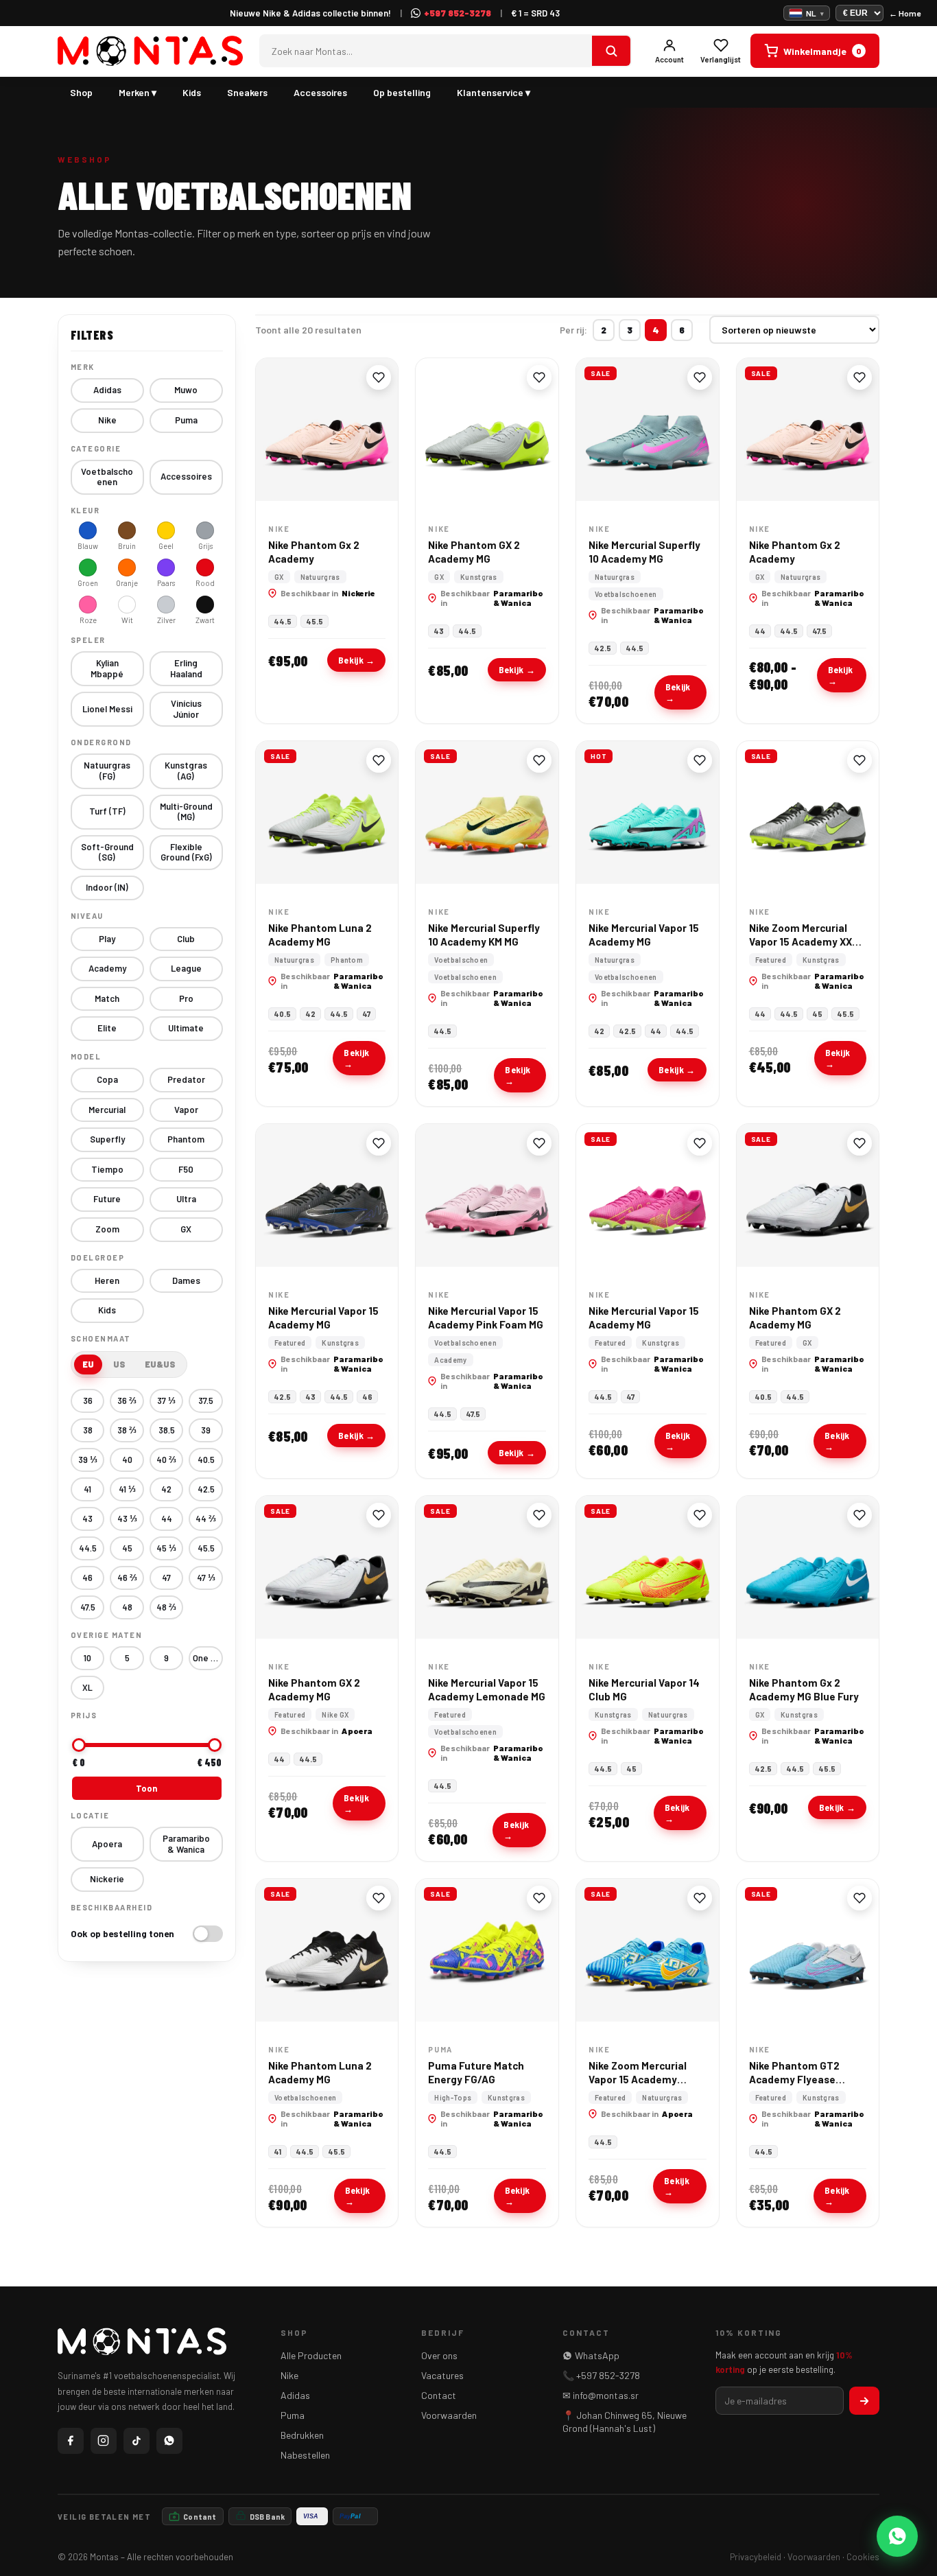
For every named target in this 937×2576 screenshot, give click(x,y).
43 (87, 1519)
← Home (905, 13)
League (186, 968)
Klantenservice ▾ (494, 92)
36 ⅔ (127, 1401)
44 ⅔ (206, 1519)
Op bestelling (402, 92)
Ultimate (186, 1028)
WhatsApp (597, 2355)
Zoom (107, 1229)
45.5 (206, 1548)
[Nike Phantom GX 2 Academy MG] (487, 430)
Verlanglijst (721, 59)
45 (127, 1548)
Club (186, 939)
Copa (107, 1079)
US (119, 1364)
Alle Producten (311, 2355)
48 (127, 1607)
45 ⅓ (166, 1548)
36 (88, 1401)
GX (186, 1229)
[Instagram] (104, 2441)
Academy (107, 968)
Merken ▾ (138, 92)
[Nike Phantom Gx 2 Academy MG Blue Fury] (808, 1567)
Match (107, 998)
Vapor (186, 1110)
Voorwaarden (449, 2415)
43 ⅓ (127, 1519)
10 (87, 1658)
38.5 (167, 1430)
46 (87, 1578)
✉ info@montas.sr (601, 2395)
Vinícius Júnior (186, 709)
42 (166, 1489)
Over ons (439, 2355)
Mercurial (107, 1110)
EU (88, 1364)
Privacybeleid (756, 2557)
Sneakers (247, 92)
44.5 (88, 1548)
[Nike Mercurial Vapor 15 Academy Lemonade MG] (487, 1567)
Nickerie (107, 1879)
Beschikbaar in (328, 593)
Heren (107, 1280)
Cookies (863, 2557)
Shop (81, 92)
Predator (186, 1079)
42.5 (206, 1489)
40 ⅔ (166, 1460)
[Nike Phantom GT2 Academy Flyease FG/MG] (808, 1950)
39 (206, 1430)
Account (669, 59)
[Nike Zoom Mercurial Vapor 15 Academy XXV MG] (808, 812)
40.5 (206, 1460)
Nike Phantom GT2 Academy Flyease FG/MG (794, 2080)
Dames (186, 1280)
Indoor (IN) (107, 887)
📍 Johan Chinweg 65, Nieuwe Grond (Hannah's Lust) (625, 2422)
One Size (208, 1658)
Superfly (107, 1139)
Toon (146, 1788)
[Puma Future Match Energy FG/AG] (487, 1950)
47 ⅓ (206, 1578)
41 (87, 1489)
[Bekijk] (611, 51)
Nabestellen (305, 2455)
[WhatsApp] (169, 2441)
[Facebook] (71, 2441)
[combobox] (426, 51)
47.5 (88, 1607)
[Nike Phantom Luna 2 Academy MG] (327, 812)
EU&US (160, 1364)
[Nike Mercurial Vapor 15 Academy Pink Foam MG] (487, 1195)
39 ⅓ (88, 1460)
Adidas (107, 390)
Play (107, 939)
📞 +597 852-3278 (601, 2375)
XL (87, 1687)
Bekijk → (356, 660)
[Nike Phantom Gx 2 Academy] (327, 430)
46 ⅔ (127, 1578)
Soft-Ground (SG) (107, 852)
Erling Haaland (186, 668)
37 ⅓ (166, 1401)
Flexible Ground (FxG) (186, 852)
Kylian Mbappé (107, 668)
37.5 (206, 1401)
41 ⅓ (127, 1489)
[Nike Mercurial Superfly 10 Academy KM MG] (487, 812)
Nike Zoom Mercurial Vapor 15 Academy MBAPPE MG (638, 2080)
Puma (186, 420)
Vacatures (442, 2375)
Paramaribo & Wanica (186, 1844)
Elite (107, 1028)
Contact (439, 2395)
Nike (107, 420)
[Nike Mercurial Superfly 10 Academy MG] (648, 430)
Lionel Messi (107, 709)
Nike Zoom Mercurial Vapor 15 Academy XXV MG (804, 942)
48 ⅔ (166, 1607)
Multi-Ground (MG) (186, 812)
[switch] (147, 1934)
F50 (186, 1169)
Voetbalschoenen (107, 477)
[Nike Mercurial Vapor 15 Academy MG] (648, 812)
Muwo (186, 390)
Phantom (186, 1139)
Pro (186, 998)
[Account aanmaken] (864, 2401)
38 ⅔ (127, 1430)
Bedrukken (302, 2435)
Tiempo (107, 1169)
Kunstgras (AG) (186, 771)
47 (166, 1578)
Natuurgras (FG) (107, 771)
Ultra (186, 1199)
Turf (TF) (107, 811)
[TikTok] (137, 2441)
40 (127, 1460)
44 (167, 1519)
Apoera (107, 1844)
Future (107, 1199)
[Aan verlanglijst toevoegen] (379, 377)
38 (88, 1430)
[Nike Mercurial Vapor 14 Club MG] (648, 1567)
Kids (192, 92)
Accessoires (320, 92)
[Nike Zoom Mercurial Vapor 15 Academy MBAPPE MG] (648, 1950)
